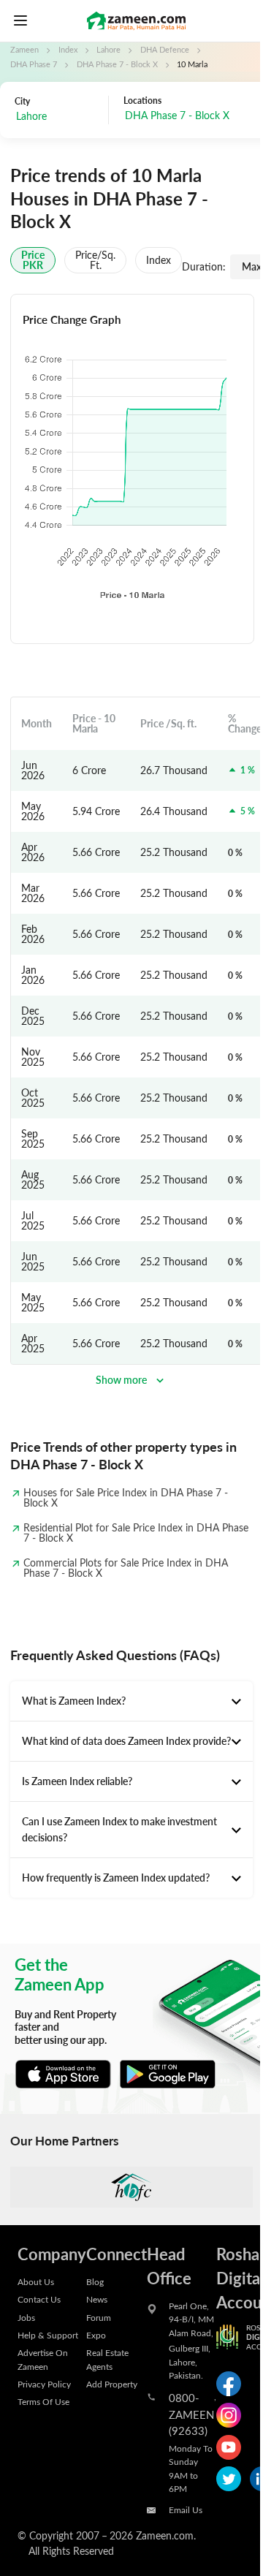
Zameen (24, 50)
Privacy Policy (44, 2384)
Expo (96, 2335)
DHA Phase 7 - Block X (117, 64)
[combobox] (58, 117)
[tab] (131, 1701)
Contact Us (39, 2299)
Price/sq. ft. (95, 260)
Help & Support (48, 2335)
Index (68, 50)
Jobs (26, 2317)
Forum (99, 2317)
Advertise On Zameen (43, 2359)
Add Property (112, 2384)
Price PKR (33, 260)
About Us (36, 2281)
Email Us (186, 2509)
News (97, 2299)
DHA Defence (165, 50)
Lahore (108, 50)
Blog (95, 2281)
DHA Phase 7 (34, 64)
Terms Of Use (43, 2401)
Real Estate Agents (107, 2359)
